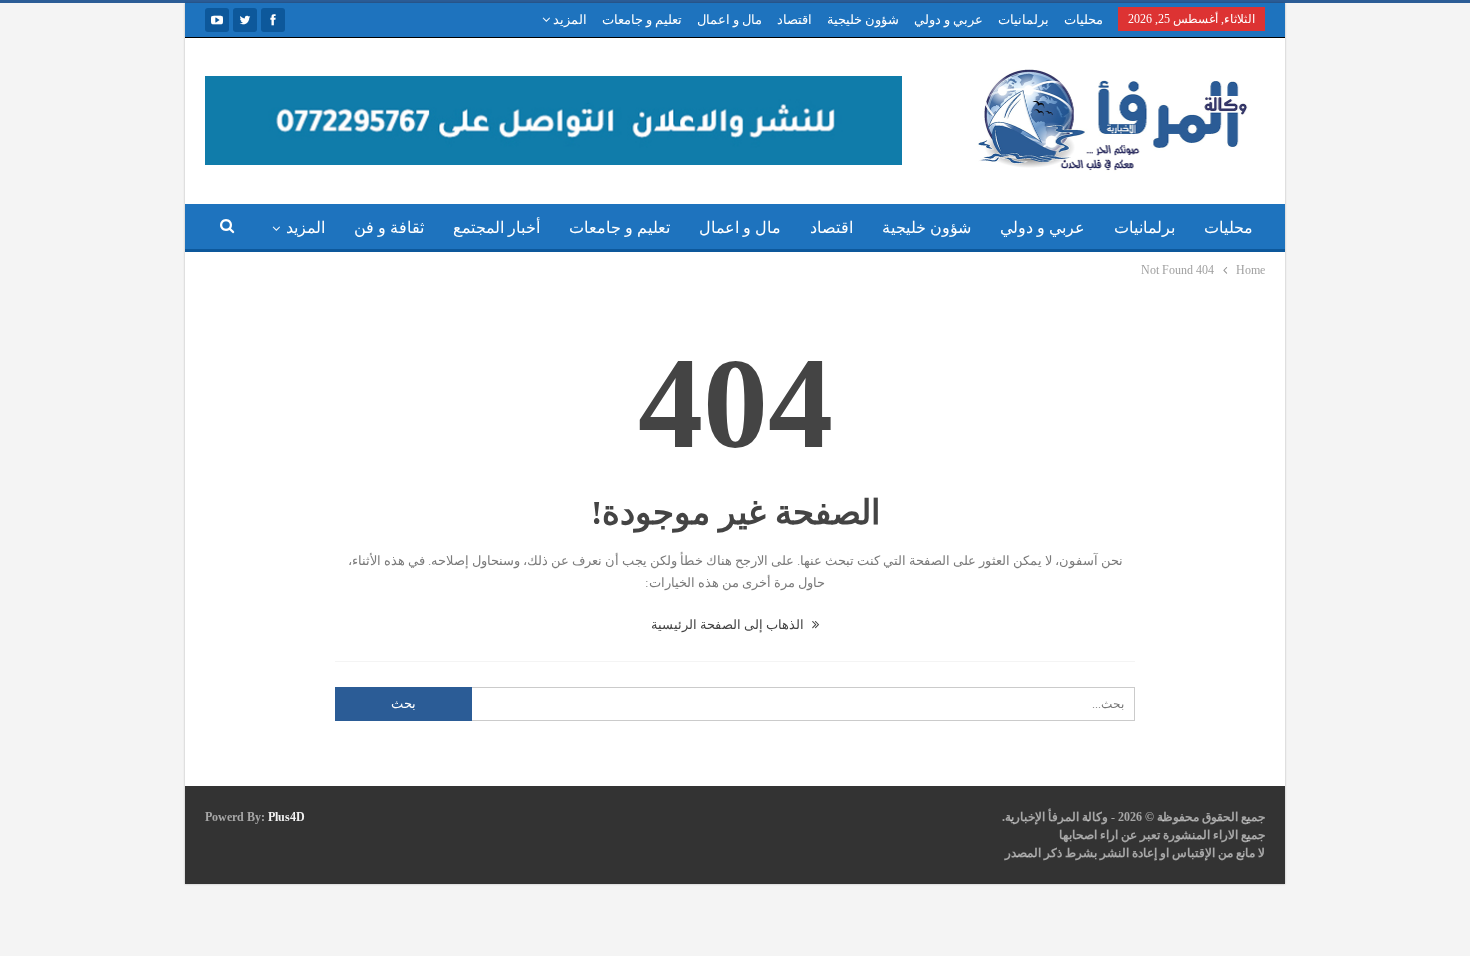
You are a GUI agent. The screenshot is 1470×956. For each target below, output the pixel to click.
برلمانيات (1023, 19)
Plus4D (286, 817)
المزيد (568, 19)
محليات (1083, 19)
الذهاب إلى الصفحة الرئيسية (729, 624)
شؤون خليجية (863, 19)
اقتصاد (794, 19)
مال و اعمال (729, 19)
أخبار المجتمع (496, 227)
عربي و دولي (948, 19)
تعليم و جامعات (642, 19)
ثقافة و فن (389, 227)
